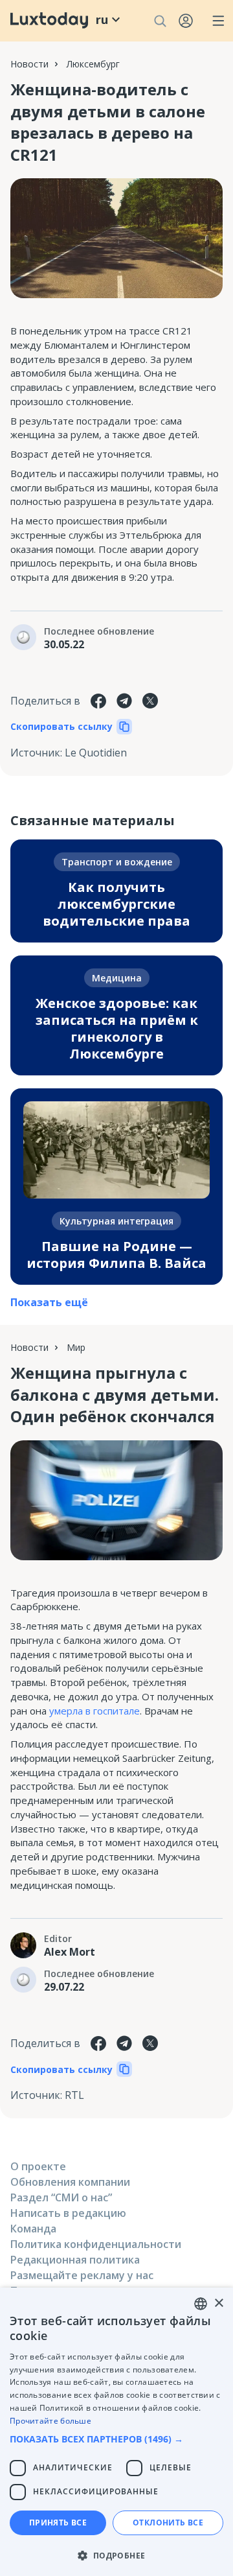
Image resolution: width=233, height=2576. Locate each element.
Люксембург (93, 64)
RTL (74, 2095)
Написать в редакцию (68, 2213)
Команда (33, 2229)
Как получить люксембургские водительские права (116, 904)
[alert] (116, 2432)
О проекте (38, 2166)
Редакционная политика (75, 2260)
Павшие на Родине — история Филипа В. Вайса (116, 1255)
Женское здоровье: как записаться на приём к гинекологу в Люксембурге (117, 1028)
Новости (29, 64)
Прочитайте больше (50, 2421)
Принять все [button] (58, 2523)
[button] (116, 2439)
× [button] (218, 2303)
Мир (76, 1347)
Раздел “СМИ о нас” (61, 2197)
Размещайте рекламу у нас (82, 2275)
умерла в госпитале (94, 1711)
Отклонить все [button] (168, 2523)
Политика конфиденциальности (96, 2244)
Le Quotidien (96, 753)
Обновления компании (70, 2182)
